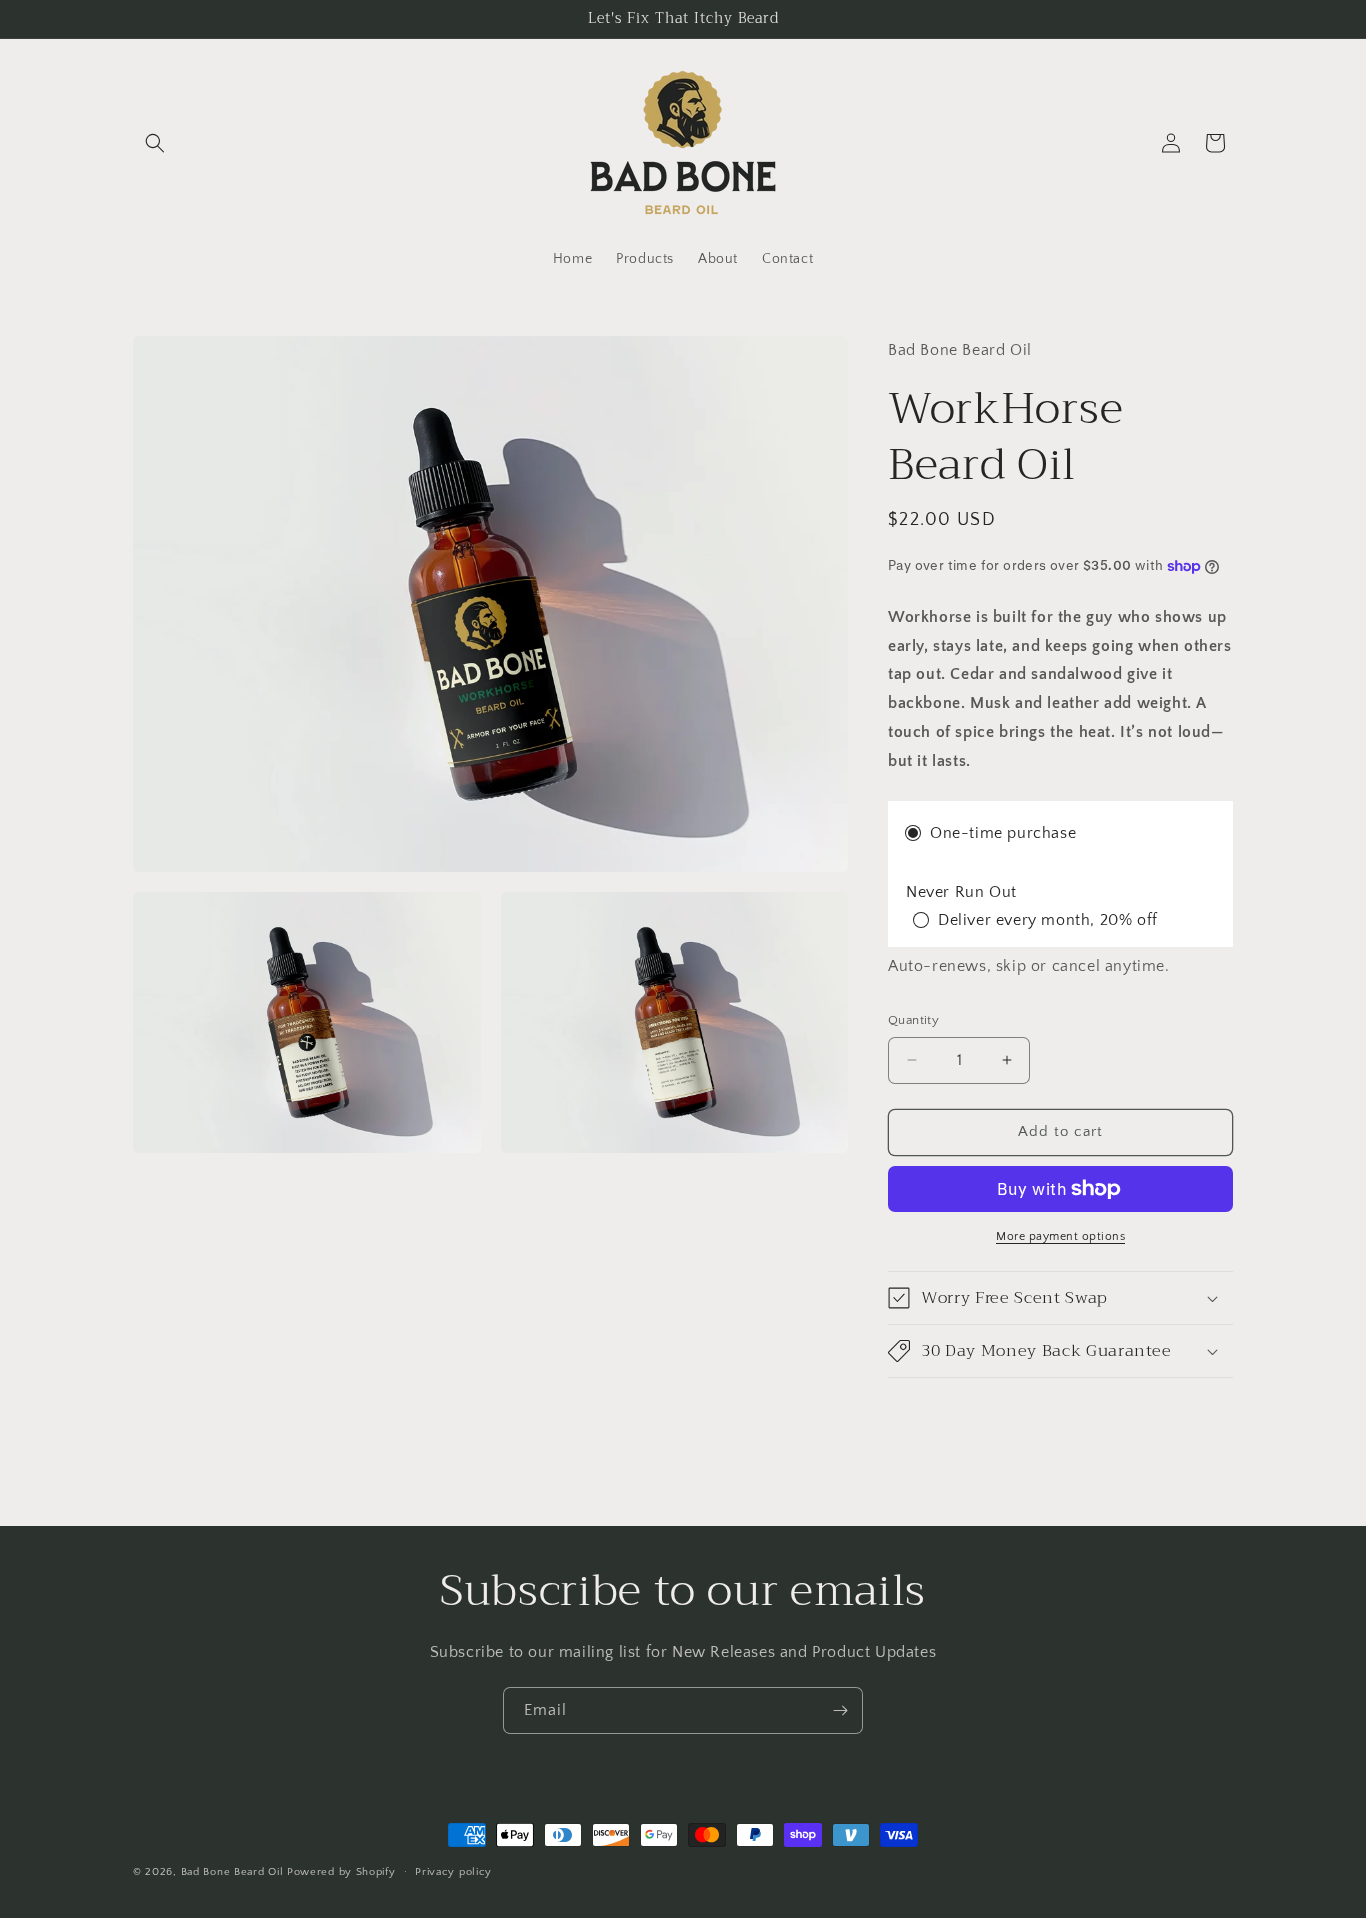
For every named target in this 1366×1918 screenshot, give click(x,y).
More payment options (1060, 1236)
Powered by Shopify (341, 1872)
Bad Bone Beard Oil (232, 1872)
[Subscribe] (840, 1710)
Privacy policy (453, 1872)
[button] (155, 143)
